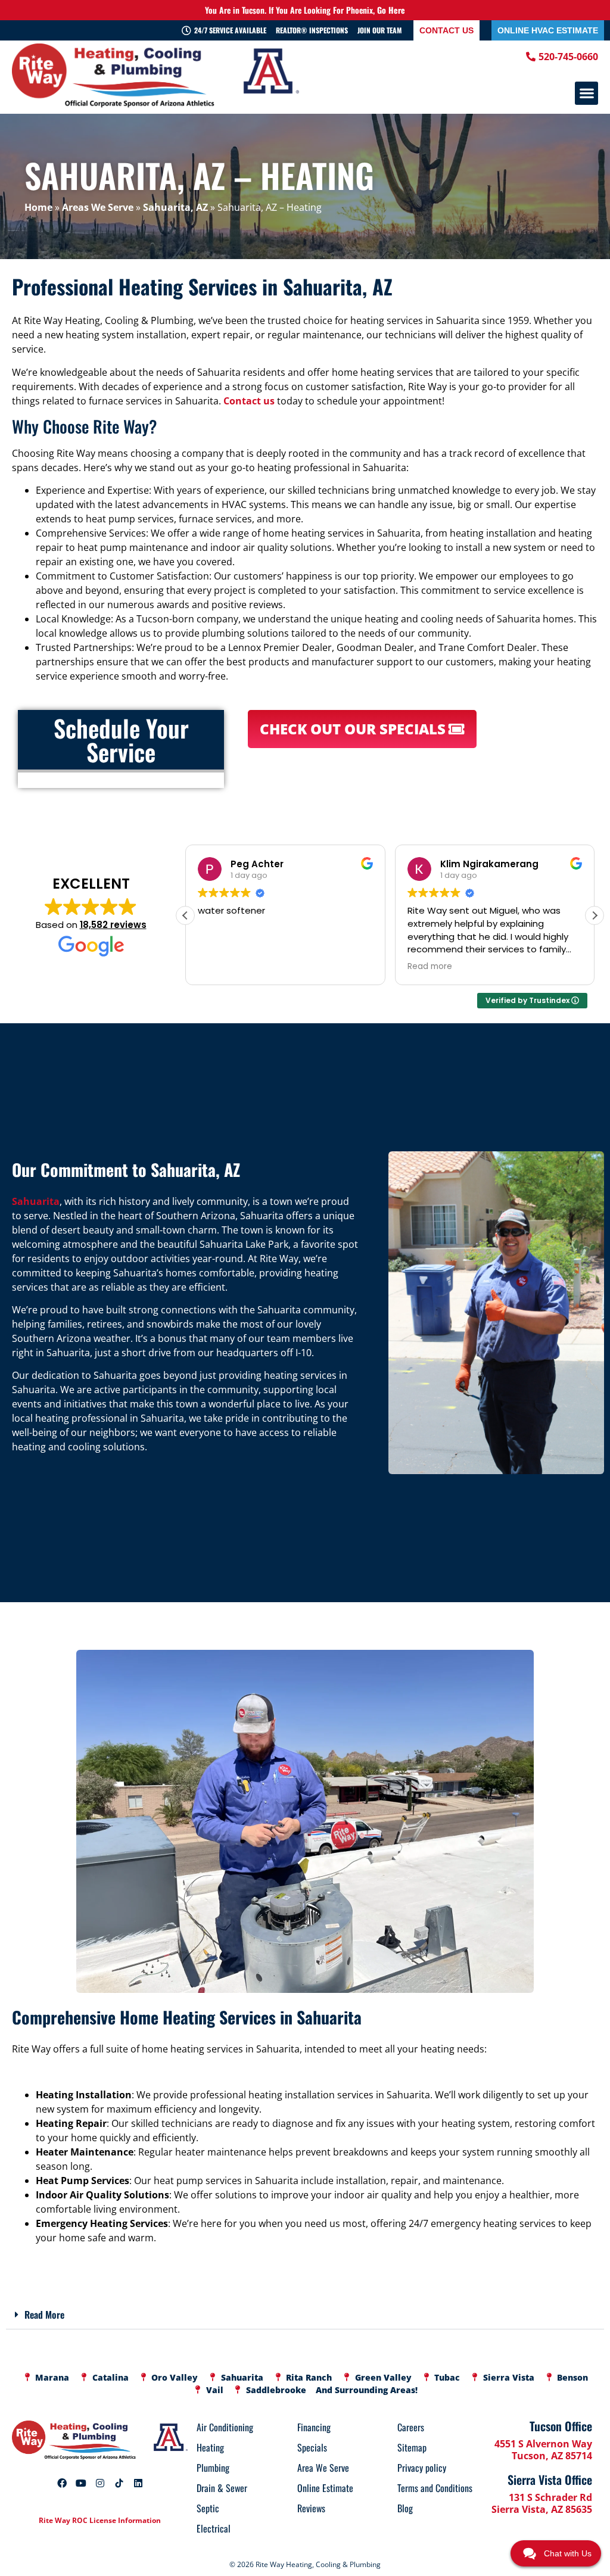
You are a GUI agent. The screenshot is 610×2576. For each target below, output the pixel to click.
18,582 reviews (113, 925)
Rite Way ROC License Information (100, 2520)
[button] (586, 93)
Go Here (391, 10)
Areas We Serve (98, 207)
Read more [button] (430, 967)
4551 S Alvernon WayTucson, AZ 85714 (543, 2450)
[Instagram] (100, 2483)
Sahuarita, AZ (175, 207)
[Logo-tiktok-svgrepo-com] (119, 2483)
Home (38, 207)
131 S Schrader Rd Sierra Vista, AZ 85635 (542, 2503)
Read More (44, 2315)
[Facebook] (62, 2483)
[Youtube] (81, 2483)
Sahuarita (36, 1201)
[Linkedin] (138, 2483)
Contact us (249, 401)
